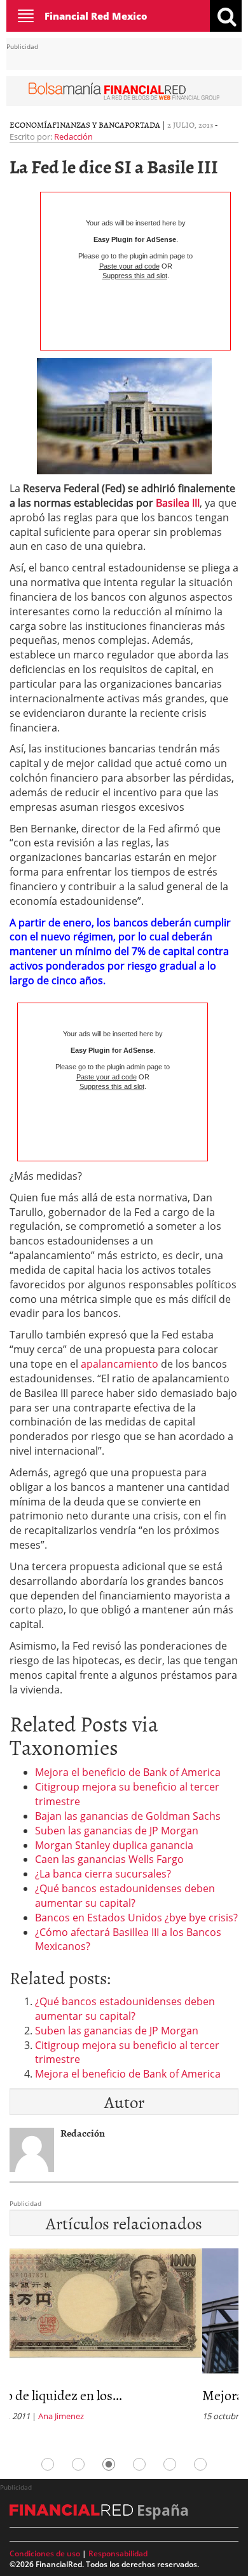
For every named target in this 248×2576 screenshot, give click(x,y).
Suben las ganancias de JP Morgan (117, 1831)
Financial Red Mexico (96, 16)
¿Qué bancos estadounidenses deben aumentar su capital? (125, 1896)
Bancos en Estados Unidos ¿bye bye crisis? (136, 1918)
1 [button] (48, 2464)
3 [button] (109, 2464)
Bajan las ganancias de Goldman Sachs (128, 1816)
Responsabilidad (118, 2553)
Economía (31, 124)
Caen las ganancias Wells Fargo (109, 1859)
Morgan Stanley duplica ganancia (114, 1845)
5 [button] (170, 2464)
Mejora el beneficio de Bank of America (128, 1772)
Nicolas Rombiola (113, 2416)
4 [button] (139, 2464)
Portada (142, 124)
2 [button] (78, 2464)
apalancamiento (120, 1364)
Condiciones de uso (45, 2553)
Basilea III (178, 503)
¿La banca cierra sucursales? (103, 1874)
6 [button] (200, 2464)
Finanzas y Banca (88, 124)
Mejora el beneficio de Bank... (92, 2395)
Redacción (73, 137)
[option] (124, 2339)
